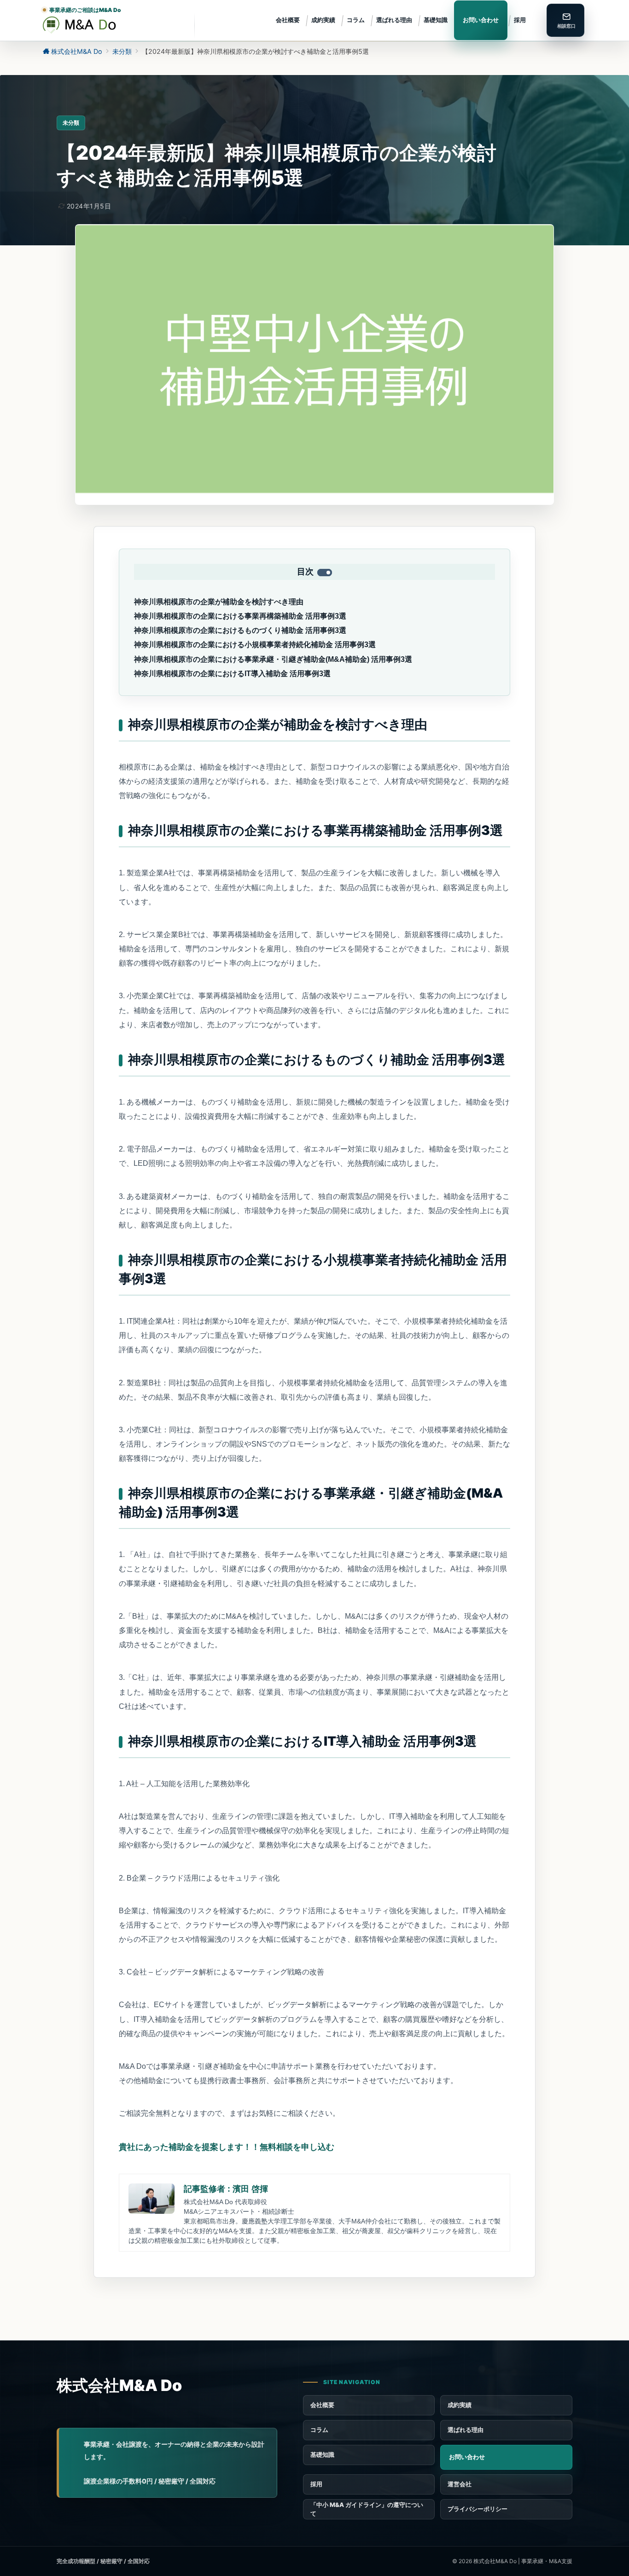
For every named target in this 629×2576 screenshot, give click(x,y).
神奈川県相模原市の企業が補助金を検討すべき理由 (219, 602)
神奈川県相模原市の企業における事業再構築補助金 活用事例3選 (240, 616)
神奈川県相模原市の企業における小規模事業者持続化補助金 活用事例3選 (255, 645)
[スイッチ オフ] (565, 20)
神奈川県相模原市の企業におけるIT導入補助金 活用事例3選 (232, 674)
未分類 (71, 123)
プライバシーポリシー (478, 2509)
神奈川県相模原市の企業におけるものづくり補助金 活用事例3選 (240, 630)
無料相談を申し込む (227, 2147)
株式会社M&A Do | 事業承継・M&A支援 (523, 2561)
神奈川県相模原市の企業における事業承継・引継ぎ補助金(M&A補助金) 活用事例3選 (273, 659)
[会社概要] (506, 2484)
